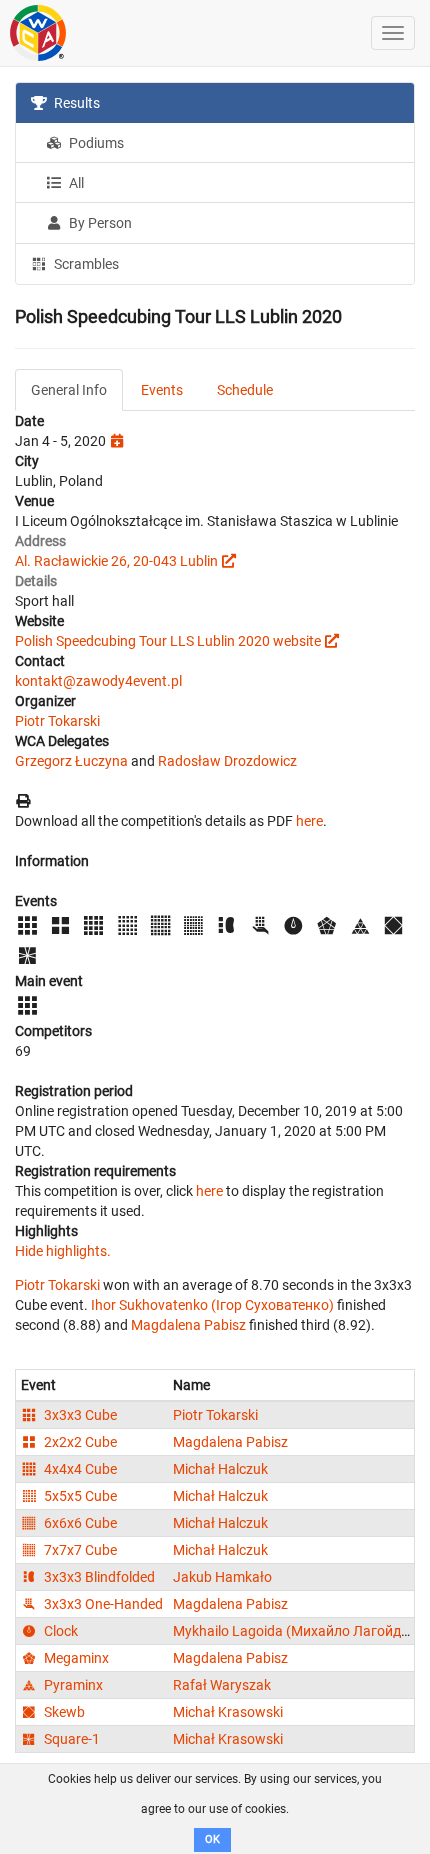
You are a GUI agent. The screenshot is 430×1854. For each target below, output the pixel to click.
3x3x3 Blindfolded (98, 1577)
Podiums (95, 143)
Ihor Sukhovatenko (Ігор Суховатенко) (212, 1305)
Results (75, 103)
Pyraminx (72, 1685)
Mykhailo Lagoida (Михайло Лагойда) (293, 1631)
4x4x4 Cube (79, 1469)
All (75, 183)
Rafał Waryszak (222, 1685)
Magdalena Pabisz (188, 1325)
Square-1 (70, 1739)
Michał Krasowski (228, 1712)
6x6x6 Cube (79, 1523)
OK (212, 1839)
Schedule (245, 390)
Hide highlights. (63, 1251)
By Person (99, 223)
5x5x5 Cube (79, 1496)
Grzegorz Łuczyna (71, 761)
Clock (59, 1631)
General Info (69, 390)
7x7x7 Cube (79, 1550)
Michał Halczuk (220, 1469)
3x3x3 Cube (79, 1415)
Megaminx (75, 1658)
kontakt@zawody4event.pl (98, 681)
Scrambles (85, 264)
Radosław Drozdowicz (227, 761)
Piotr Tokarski (57, 721)
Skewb (63, 1712)
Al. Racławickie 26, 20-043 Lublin (116, 561)
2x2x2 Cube (79, 1442)
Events (162, 390)
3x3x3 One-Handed (102, 1604)
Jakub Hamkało (222, 1577)
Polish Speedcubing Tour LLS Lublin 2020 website (168, 641)
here (309, 821)
